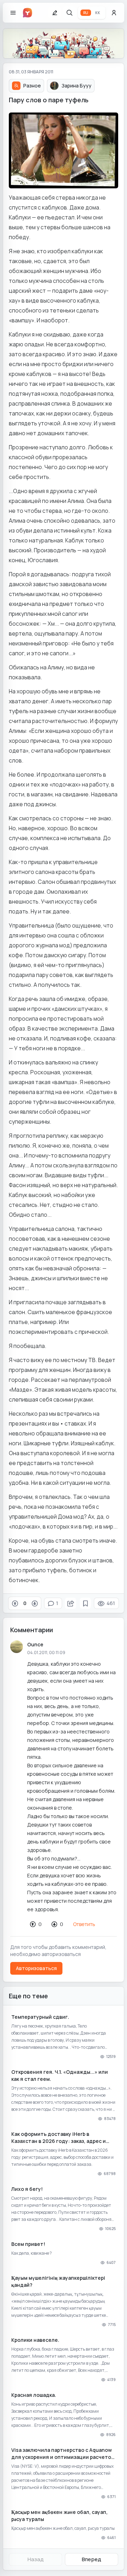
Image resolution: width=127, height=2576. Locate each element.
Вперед (92, 2559)
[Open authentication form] (114, 13)
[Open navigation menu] (13, 13)
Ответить (84, 1924)
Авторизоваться (36, 1968)
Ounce (35, 1644)
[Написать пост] (55, 13)
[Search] (69, 13)
